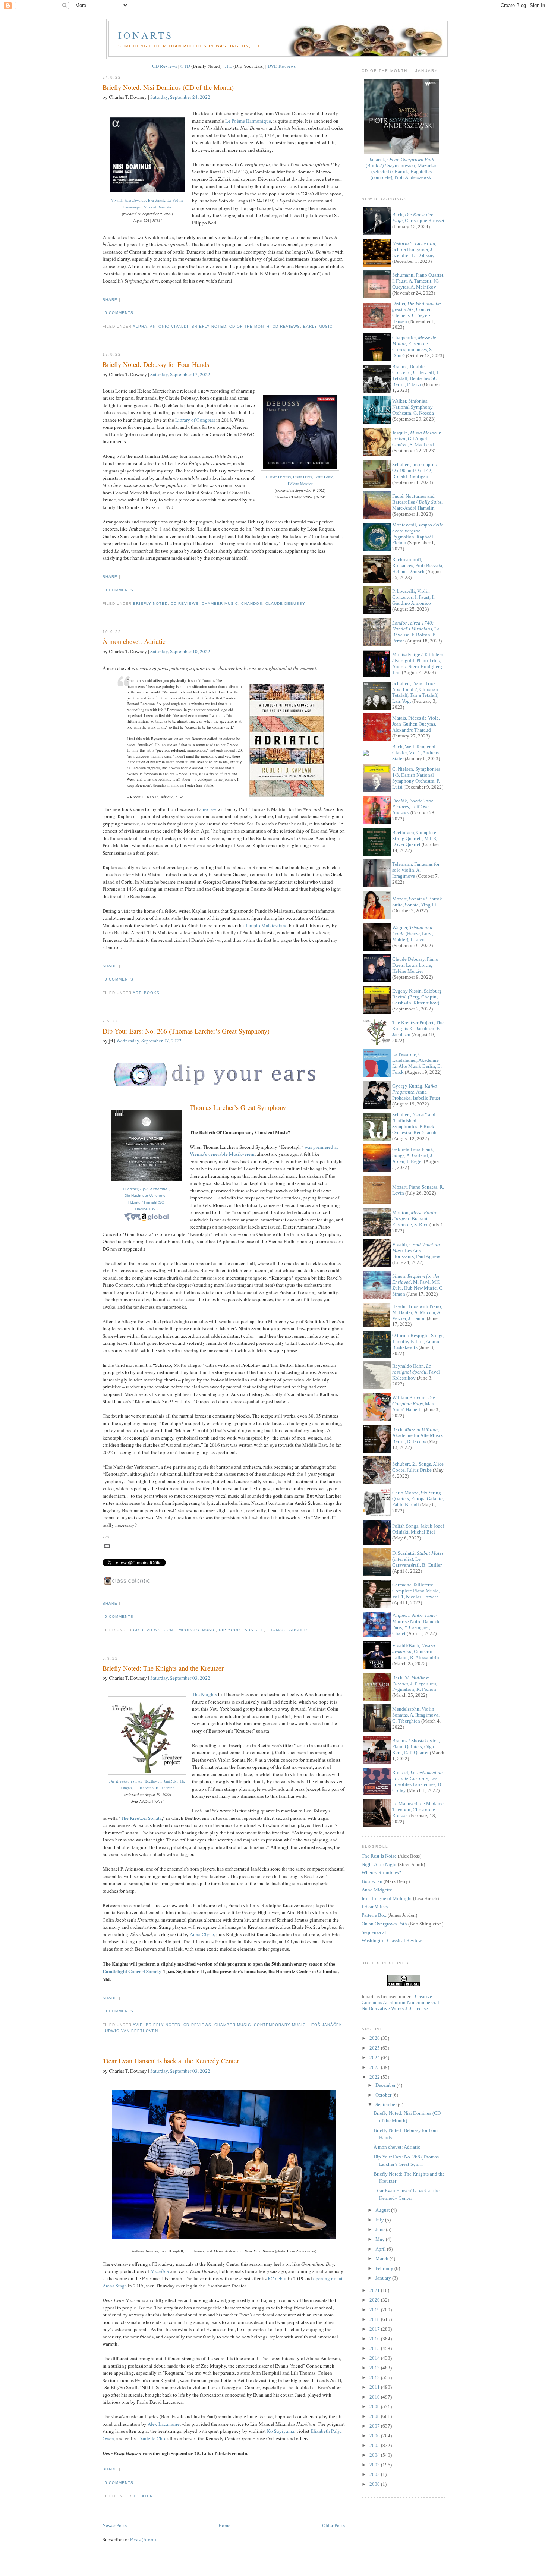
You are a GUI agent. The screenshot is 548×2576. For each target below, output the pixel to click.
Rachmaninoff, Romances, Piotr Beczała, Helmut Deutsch (418, 565)
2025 (375, 2048)
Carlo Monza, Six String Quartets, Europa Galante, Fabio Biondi (418, 1499)
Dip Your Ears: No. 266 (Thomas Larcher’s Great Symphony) (186, 1031)
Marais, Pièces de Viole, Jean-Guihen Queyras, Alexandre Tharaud (416, 724)
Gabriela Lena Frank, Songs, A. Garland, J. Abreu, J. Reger (413, 1155)
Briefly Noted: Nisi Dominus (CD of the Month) (168, 87)
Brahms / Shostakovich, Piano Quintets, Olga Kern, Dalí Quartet (416, 1747)
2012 (375, 2377)
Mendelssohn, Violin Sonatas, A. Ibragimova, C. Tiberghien (416, 1715)
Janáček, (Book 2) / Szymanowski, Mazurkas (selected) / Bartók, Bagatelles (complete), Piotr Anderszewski (401, 168)
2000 (375, 2484)
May (381, 2239)
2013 (375, 2368)
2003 (375, 2465)
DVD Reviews (282, 66)
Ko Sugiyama (281, 2431)
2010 (375, 2397)
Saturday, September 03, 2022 (180, 1678)
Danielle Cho (152, 2438)
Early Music (318, 326)
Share (110, 300)
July (380, 2220)
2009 (375, 2407)
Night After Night (379, 1864)
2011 (375, 2387)
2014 (375, 2358)
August (383, 2210)
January (384, 2278)
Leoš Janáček (325, 2025)
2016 (375, 2339)
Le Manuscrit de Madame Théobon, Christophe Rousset (418, 1810)
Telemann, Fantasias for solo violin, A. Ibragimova (416, 870)
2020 (375, 2300)
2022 (375, 2077)
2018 (375, 2319)
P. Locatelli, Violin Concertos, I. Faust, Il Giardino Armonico (413, 597)
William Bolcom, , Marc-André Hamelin (415, 1404)
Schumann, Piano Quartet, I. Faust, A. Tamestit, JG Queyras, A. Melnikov (418, 281)
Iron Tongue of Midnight (387, 1898)
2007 (375, 2426)
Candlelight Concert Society (132, 1971)
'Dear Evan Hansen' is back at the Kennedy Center (171, 2061)
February (385, 2268)
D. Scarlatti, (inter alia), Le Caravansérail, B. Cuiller (418, 1559)
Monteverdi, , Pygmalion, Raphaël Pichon (418, 534)
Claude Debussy (285, 603)
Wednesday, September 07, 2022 (149, 1041)
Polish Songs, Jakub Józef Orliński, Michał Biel (418, 1529)
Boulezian (372, 1881)
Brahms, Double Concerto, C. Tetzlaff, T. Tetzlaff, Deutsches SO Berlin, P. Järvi (416, 375)
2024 (375, 2058)
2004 (375, 2455)
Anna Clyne (202, 1934)
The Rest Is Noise (379, 1856)
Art (137, 993)
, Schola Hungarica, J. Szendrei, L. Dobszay (414, 249)
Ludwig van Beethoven (130, 2031)
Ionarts (146, 35)
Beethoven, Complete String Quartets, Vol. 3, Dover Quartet (415, 838)
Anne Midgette (377, 1890)
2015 (375, 2348)
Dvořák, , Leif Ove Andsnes (413, 807)
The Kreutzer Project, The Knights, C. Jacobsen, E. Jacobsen (418, 1028)
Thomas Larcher (287, 1630)
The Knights (204, 1694)
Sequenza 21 (374, 1932)
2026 (375, 2038)
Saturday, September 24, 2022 (180, 97)
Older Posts (333, 2525)
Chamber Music (220, 603)
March (382, 2259)
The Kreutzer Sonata (141, 1818)
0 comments (119, 313)
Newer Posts (115, 2525)
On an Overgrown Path (384, 1924)
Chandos (252, 603)
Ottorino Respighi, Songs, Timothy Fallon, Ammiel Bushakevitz (418, 1341)
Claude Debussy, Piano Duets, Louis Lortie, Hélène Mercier (300, 480)
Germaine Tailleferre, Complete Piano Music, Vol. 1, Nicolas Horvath (416, 1591)
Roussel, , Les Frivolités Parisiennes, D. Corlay (417, 1781)
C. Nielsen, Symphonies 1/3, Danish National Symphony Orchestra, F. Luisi (416, 778)
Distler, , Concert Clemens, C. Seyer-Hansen (416, 312)
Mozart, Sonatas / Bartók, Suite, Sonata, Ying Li (418, 902)
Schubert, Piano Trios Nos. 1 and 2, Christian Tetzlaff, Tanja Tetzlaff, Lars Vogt (415, 692)
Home (224, 2525)
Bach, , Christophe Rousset (418, 218)
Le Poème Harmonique (248, 121)
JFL (229, 66)
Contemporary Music (190, 1630)
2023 (375, 2067)
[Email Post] (136, 313)
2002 (375, 2474)
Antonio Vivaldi (169, 326)
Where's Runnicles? (381, 1873)
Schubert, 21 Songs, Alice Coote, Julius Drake (418, 1467)
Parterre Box (374, 1915)
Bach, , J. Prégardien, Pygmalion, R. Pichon (415, 1683)
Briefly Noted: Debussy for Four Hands (156, 364)
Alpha (140, 326)
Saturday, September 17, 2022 (180, 374)
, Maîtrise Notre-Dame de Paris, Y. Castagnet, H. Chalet (416, 1624)
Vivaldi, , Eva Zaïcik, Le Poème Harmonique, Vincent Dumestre (147, 204)
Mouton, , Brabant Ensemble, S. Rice (415, 1219)
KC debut (277, 2278)
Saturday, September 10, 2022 (180, 651)
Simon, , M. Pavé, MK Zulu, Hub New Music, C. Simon (418, 1285)
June (381, 2229)
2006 (375, 2436)
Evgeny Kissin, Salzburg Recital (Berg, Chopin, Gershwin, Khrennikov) (417, 997)
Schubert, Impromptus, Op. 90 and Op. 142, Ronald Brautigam (415, 470)
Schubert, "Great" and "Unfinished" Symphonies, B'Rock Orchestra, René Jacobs (415, 1124)
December (386, 2085)
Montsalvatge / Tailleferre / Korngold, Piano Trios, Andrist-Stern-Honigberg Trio (418, 663)
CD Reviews (165, 66)
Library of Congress (195, 420)
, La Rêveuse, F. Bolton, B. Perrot (416, 632)
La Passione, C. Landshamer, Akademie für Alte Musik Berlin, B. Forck (417, 1063)
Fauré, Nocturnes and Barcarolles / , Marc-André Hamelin (417, 502)
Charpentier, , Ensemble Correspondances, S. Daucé (414, 347)
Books (152, 993)
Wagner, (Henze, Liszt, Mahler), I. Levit (413, 933)
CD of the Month (249, 326)
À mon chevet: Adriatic (134, 641)
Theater (143, 2496)
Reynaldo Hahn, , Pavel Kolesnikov (416, 1372)
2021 (375, 2290)
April (381, 2249)
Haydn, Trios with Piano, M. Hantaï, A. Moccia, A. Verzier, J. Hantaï (417, 1312)
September (387, 2105)
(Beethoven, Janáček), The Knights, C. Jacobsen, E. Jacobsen (147, 1784)
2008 (375, 2416)
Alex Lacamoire (164, 2424)
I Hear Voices (375, 1907)
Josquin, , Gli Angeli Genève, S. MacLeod (416, 439)
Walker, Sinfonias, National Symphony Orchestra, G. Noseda (413, 407)
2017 (375, 2329)
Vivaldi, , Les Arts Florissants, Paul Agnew (416, 1250)
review (210, 809)
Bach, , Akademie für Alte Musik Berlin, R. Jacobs (418, 1435)
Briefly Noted (209, 326)
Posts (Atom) (143, 2539)
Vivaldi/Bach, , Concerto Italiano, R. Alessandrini (416, 1652)
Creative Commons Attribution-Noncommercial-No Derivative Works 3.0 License (401, 2002)
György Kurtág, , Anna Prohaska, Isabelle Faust (416, 1092)
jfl (260, 1630)
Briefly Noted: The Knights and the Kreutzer (163, 1668)
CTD (185, 66)
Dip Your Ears (236, 1630)
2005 (375, 2445)
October (384, 2095)
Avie (138, 2025)
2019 (375, 2310)
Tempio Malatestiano (266, 925)
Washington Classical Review (392, 1940)
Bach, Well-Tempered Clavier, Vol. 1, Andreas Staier (415, 753)
